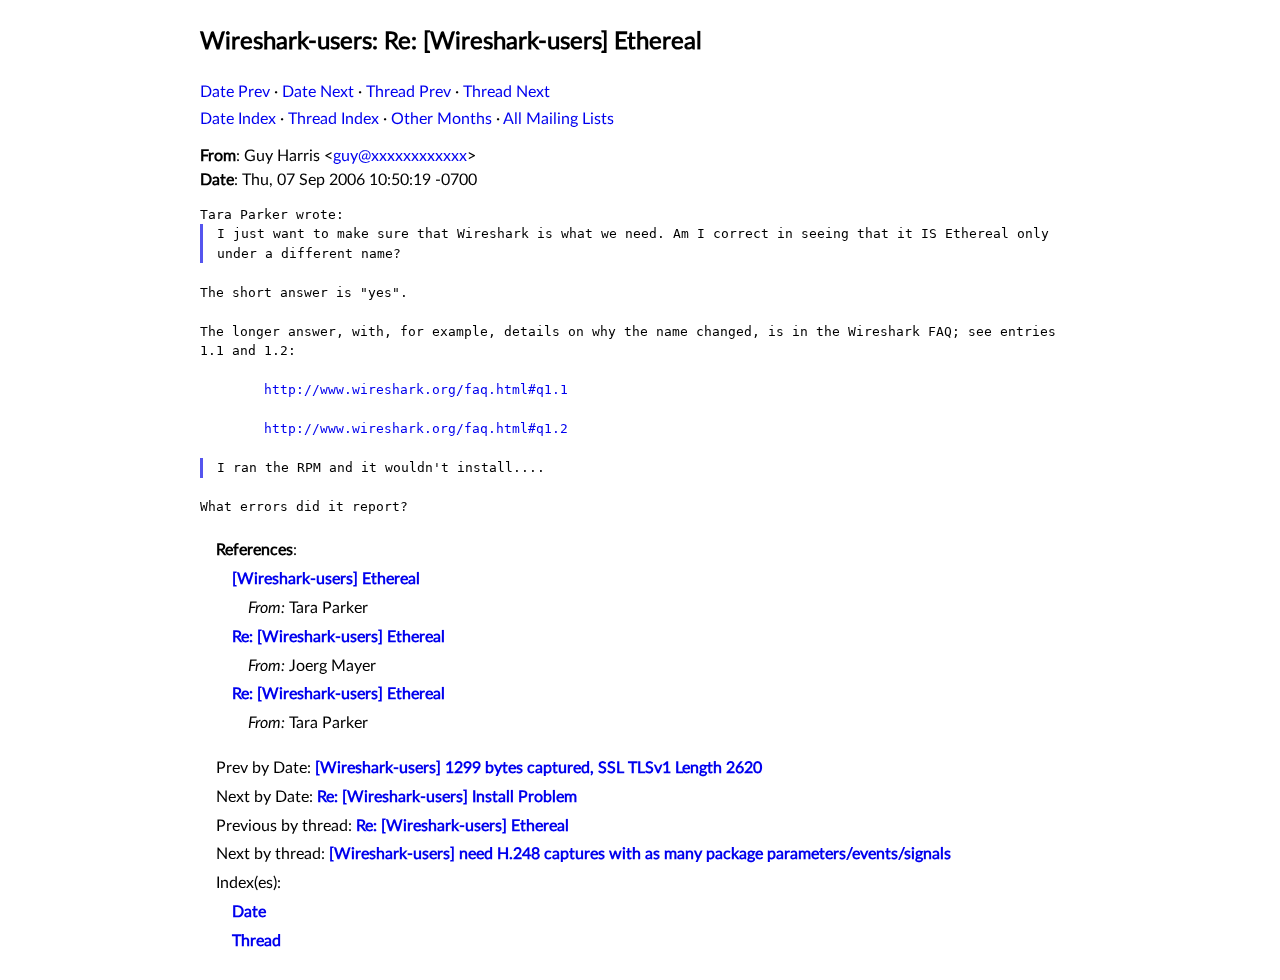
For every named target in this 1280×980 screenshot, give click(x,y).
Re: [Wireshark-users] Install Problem (447, 797)
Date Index (238, 119)
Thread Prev (408, 92)
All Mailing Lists (558, 119)
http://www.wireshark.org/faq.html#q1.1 (416, 389)
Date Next (318, 92)
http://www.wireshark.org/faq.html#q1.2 (416, 428)
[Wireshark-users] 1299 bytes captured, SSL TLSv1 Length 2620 (538, 768)
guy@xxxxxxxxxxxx (400, 156)
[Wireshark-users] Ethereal (326, 579)
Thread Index (333, 119)
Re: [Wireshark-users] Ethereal (338, 637)
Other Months (441, 119)
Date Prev (235, 92)
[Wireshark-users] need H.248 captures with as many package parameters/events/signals (640, 854)
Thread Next (506, 92)
